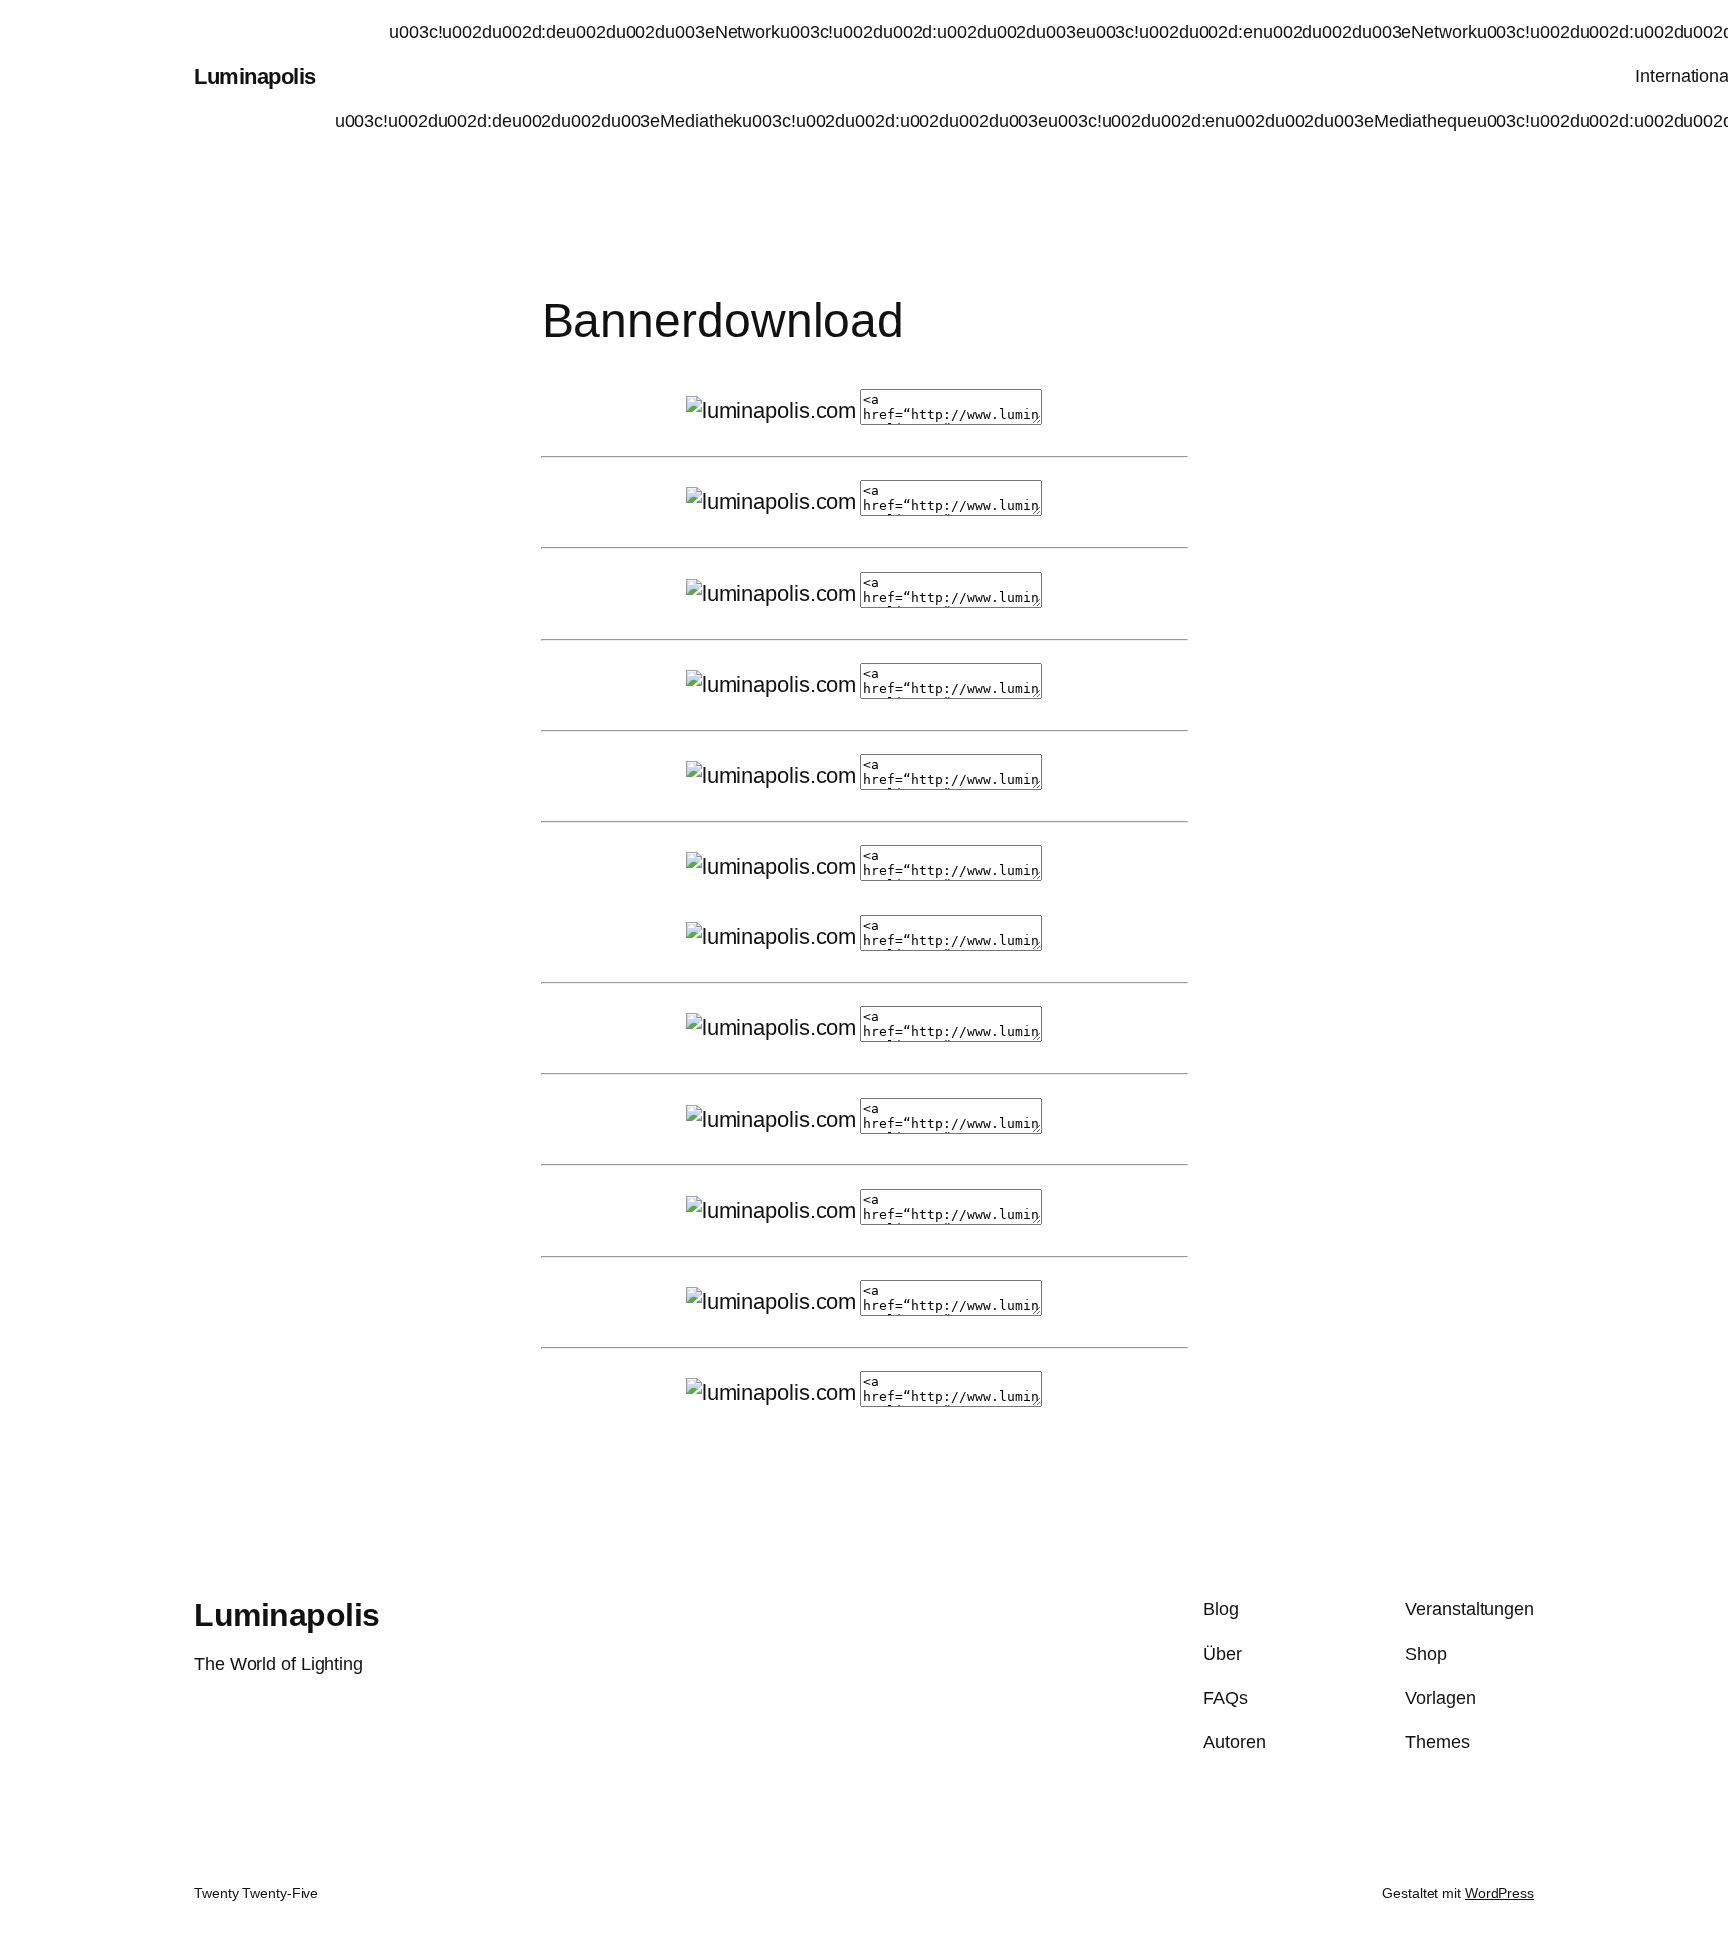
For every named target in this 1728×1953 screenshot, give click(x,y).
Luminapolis (255, 76)
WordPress (1499, 1893)
